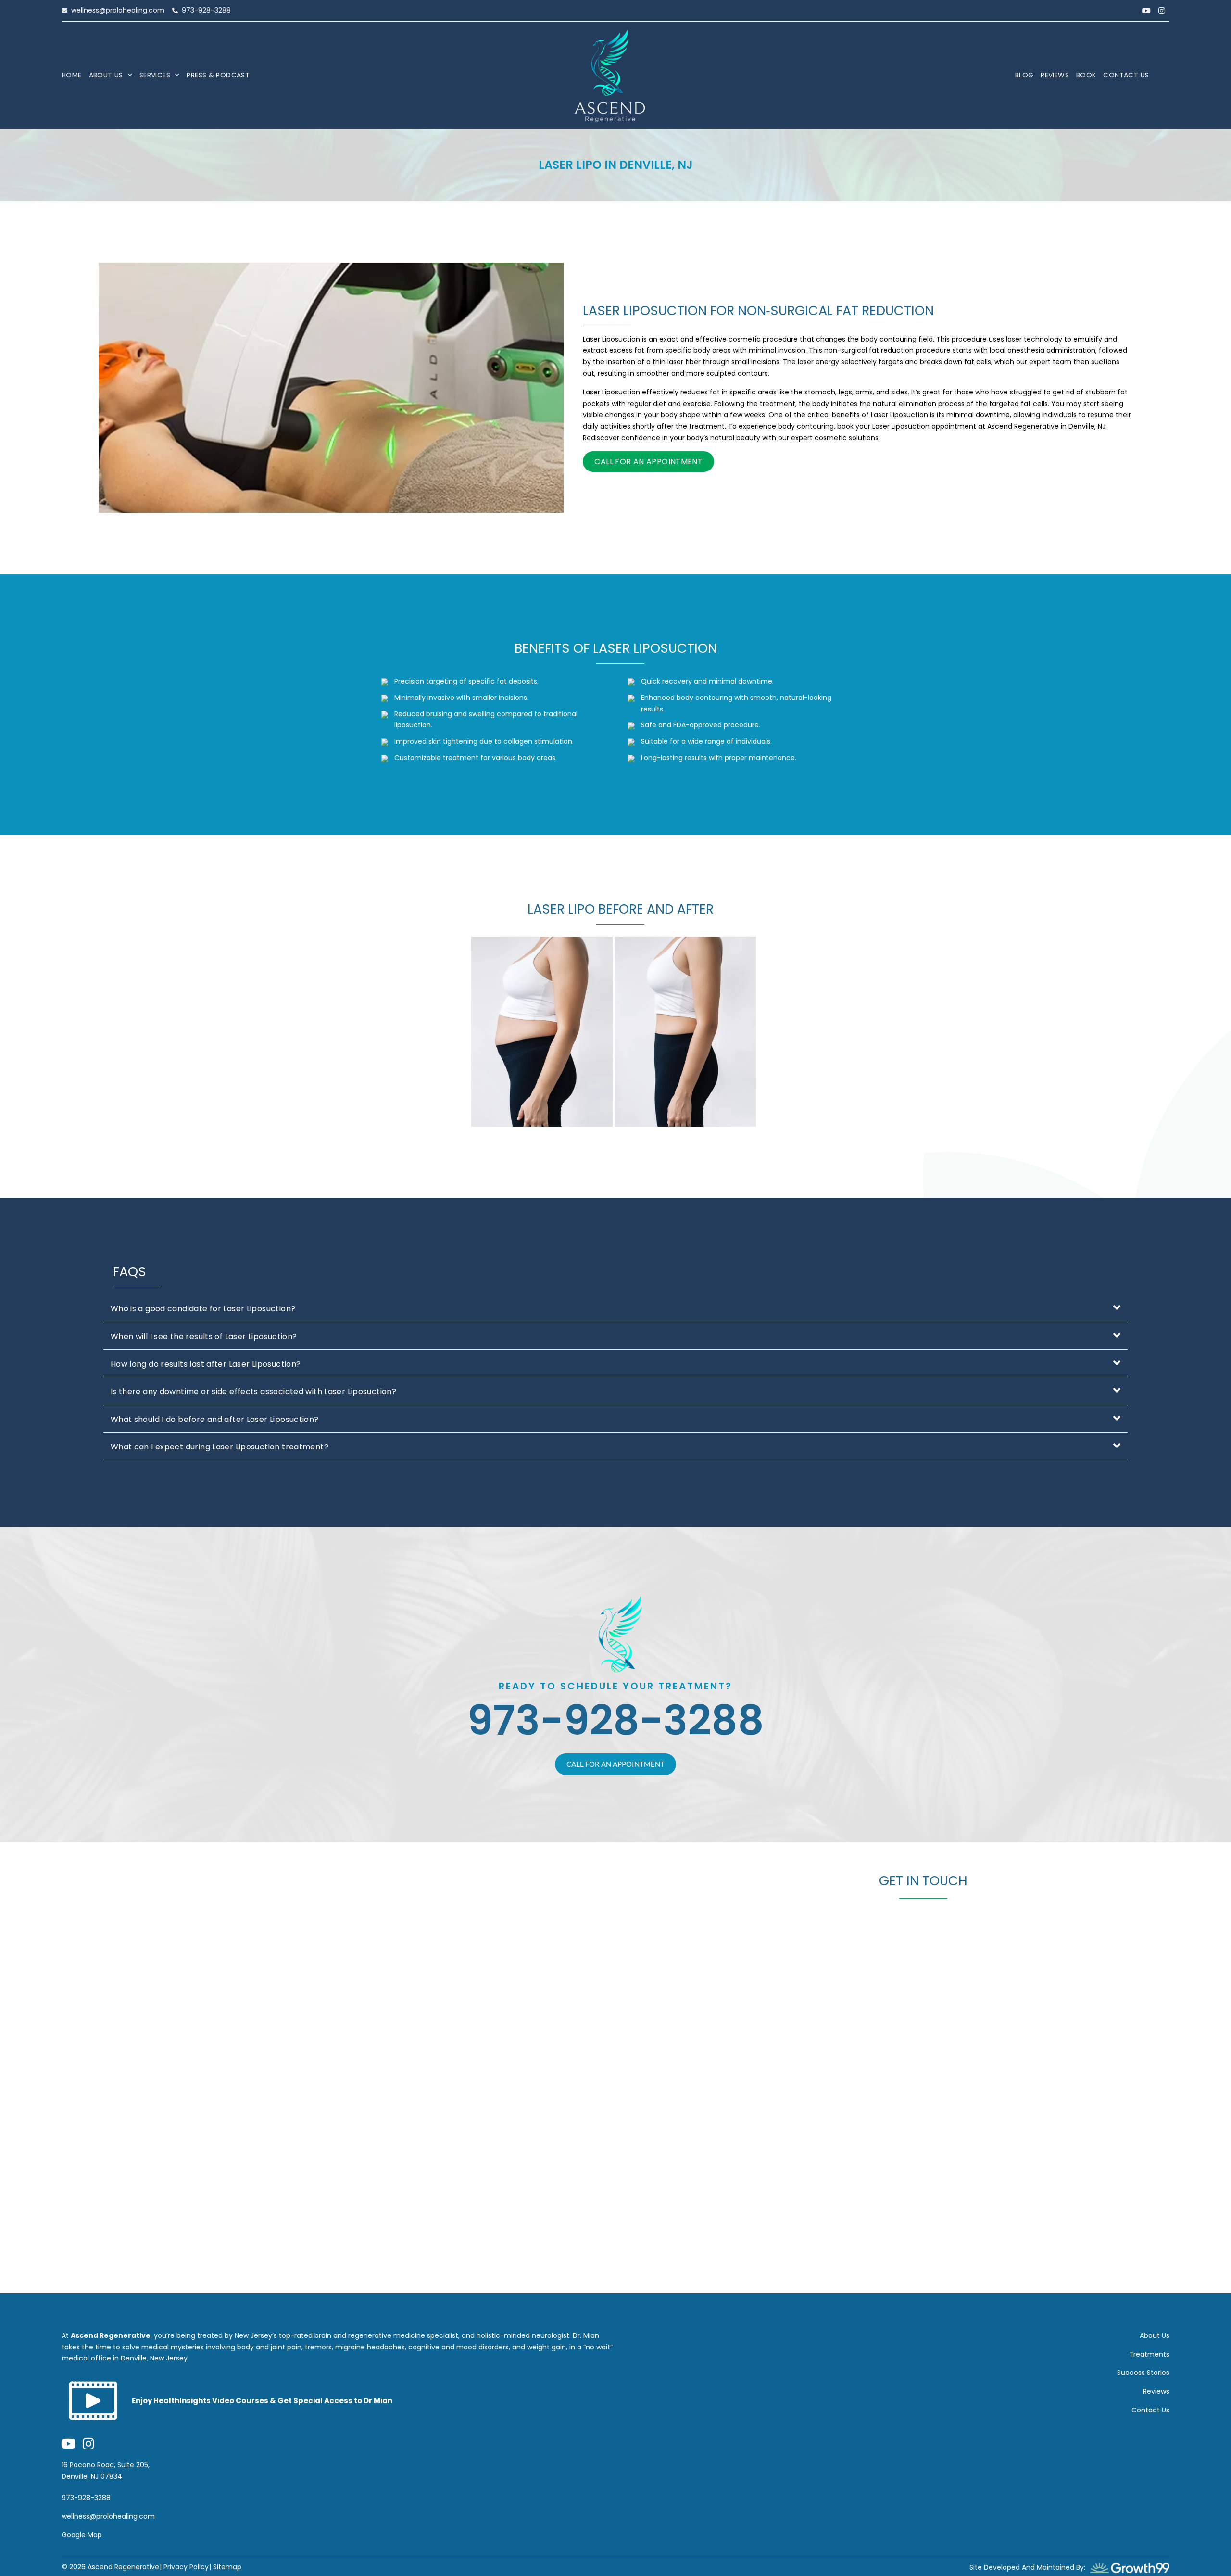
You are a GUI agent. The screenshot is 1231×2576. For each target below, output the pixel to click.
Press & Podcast (218, 75)
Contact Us (1126, 75)
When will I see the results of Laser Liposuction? (204, 1337)
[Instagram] (1162, 11)
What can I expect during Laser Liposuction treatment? (220, 1447)
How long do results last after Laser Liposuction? (206, 1364)
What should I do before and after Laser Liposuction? (215, 1419)
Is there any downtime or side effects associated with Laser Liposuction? (253, 1391)
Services (155, 75)
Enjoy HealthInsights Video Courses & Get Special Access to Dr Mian (262, 2401)
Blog (1024, 75)
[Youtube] (1146, 11)
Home (72, 75)
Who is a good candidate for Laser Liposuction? (203, 1309)
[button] (615, 1308)
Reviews (1055, 75)
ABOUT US (106, 75)
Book (1086, 75)
